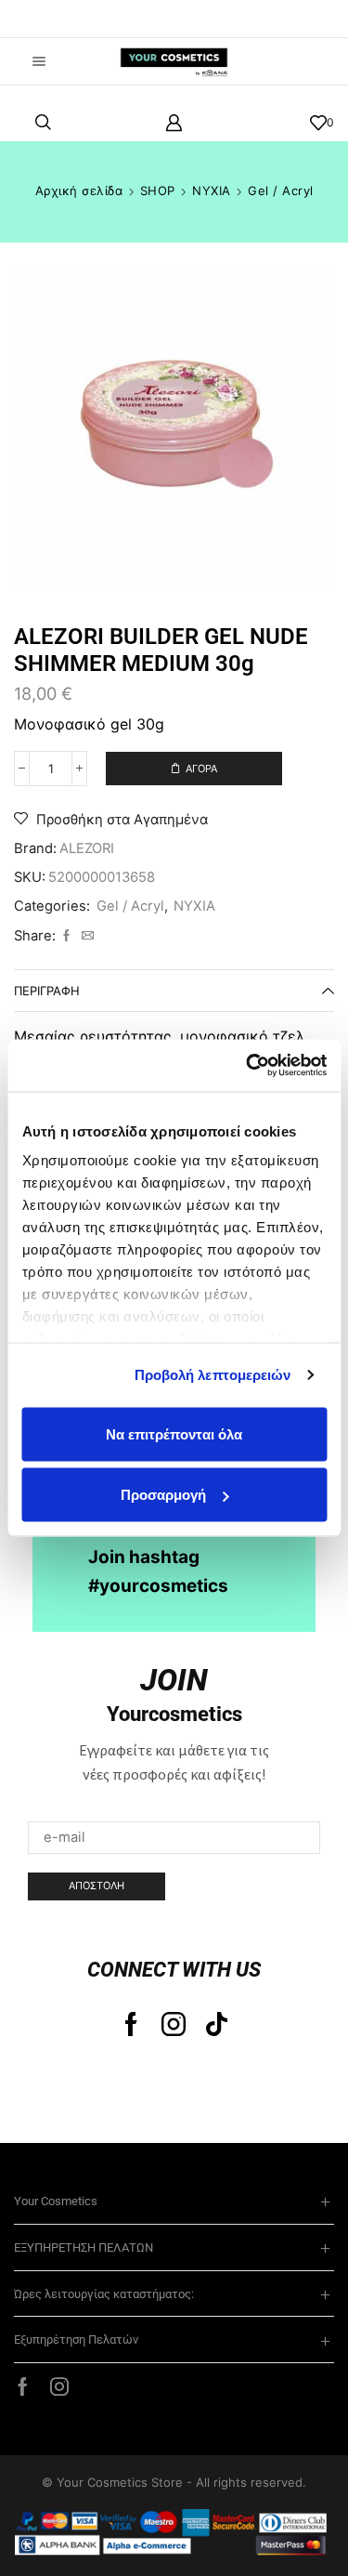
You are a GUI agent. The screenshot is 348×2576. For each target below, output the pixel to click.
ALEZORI (87, 848)
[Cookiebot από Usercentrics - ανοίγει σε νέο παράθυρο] (248, 1066)
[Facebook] (66, 936)
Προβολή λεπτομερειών (213, 1375)
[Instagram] (174, 2024)
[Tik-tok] (217, 2024)
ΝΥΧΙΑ (212, 191)
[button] (42, 19)
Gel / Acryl (281, 191)
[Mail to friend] (85, 936)
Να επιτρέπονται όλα (174, 1433)
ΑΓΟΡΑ (201, 769)
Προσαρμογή (163, 1495)
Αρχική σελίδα (79, 191)
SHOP (158, 191)
